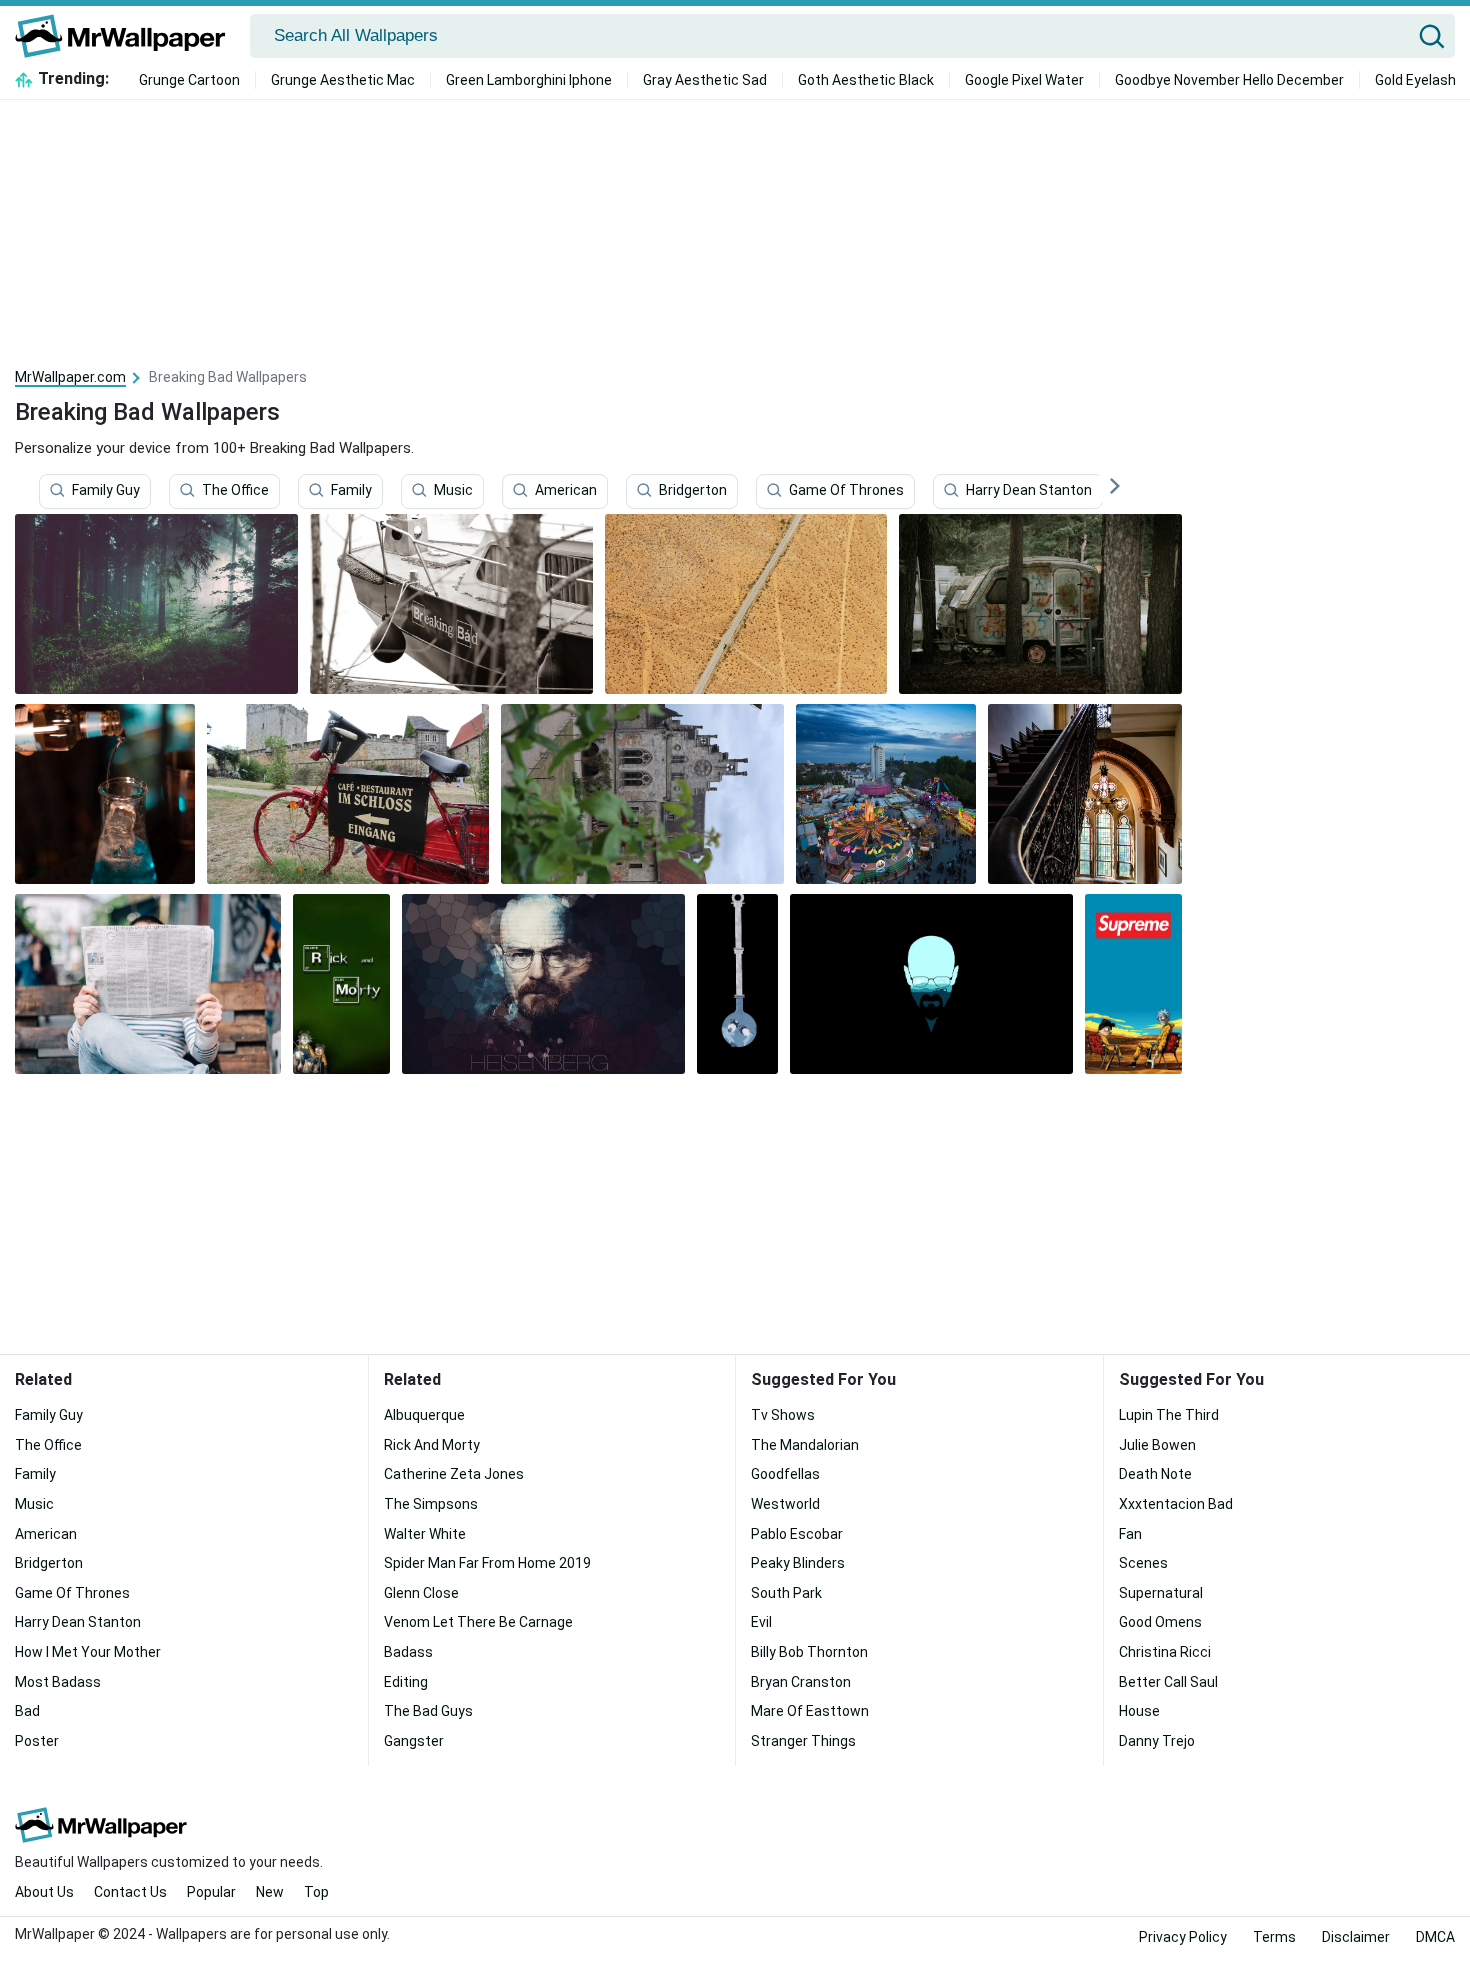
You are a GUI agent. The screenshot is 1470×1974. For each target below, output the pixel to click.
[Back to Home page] (127, 36)
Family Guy (106, 491)
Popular (211, 1892)
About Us (44, 1892)
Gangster (414, 1741)
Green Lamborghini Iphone (529, 80)
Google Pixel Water (1024, 80)
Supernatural (1161, 1593)
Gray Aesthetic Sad (705, 80)
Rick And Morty (432, 1445)
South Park (786, 1593)
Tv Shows (783, 1415)
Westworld (785, 1504)
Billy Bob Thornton (809, 1652)
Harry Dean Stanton (1029, 491)
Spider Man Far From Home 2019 (487, 1563)
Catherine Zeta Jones (454, 1474)
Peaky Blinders (798, 1563)
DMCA (1435, 1937)
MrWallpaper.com (70, 377)
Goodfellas (785, 1474)
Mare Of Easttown (810, 1711)
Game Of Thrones (846, 491)
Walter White (425, 1534)
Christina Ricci (1165, 1652)
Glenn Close (421, 1593)
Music (453, 491)
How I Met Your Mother (88, 1652)
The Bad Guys (428, 1711)
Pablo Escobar (797, 1534)
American (566, 491)
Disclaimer (1356, 1937)
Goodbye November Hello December (1229, 80)
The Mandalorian (805, 1445)
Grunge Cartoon (189, 80)
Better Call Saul (1168, 1682)
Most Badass (58, 1682)
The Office (235, 491)
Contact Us (130, 1892)
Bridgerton (693, 491)
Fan (1130, 1534)
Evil (761, 1622)
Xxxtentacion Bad (1176, 1504)
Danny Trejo (1157, 1741)
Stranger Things (803, 1741)
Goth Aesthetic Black (866, 80)
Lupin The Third (1169, 1415)
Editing (406, 1682)
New (270, 1892)
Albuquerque (424, 1415)
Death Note (1155, 1474)
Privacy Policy (1183, 1937)
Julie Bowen (1157, 1445)
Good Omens (1160, 1622)
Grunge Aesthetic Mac (343, 80)
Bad (27, 1711)
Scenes (1143, 1563)
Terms (1274, 1937)
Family (351, 491)
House (1139, 1711)
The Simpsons (431, 1504)
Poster (37, 1741)
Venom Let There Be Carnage (478, 1622)
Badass (408, 1652)
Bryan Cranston (801, 1682)
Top (316, 1892)
